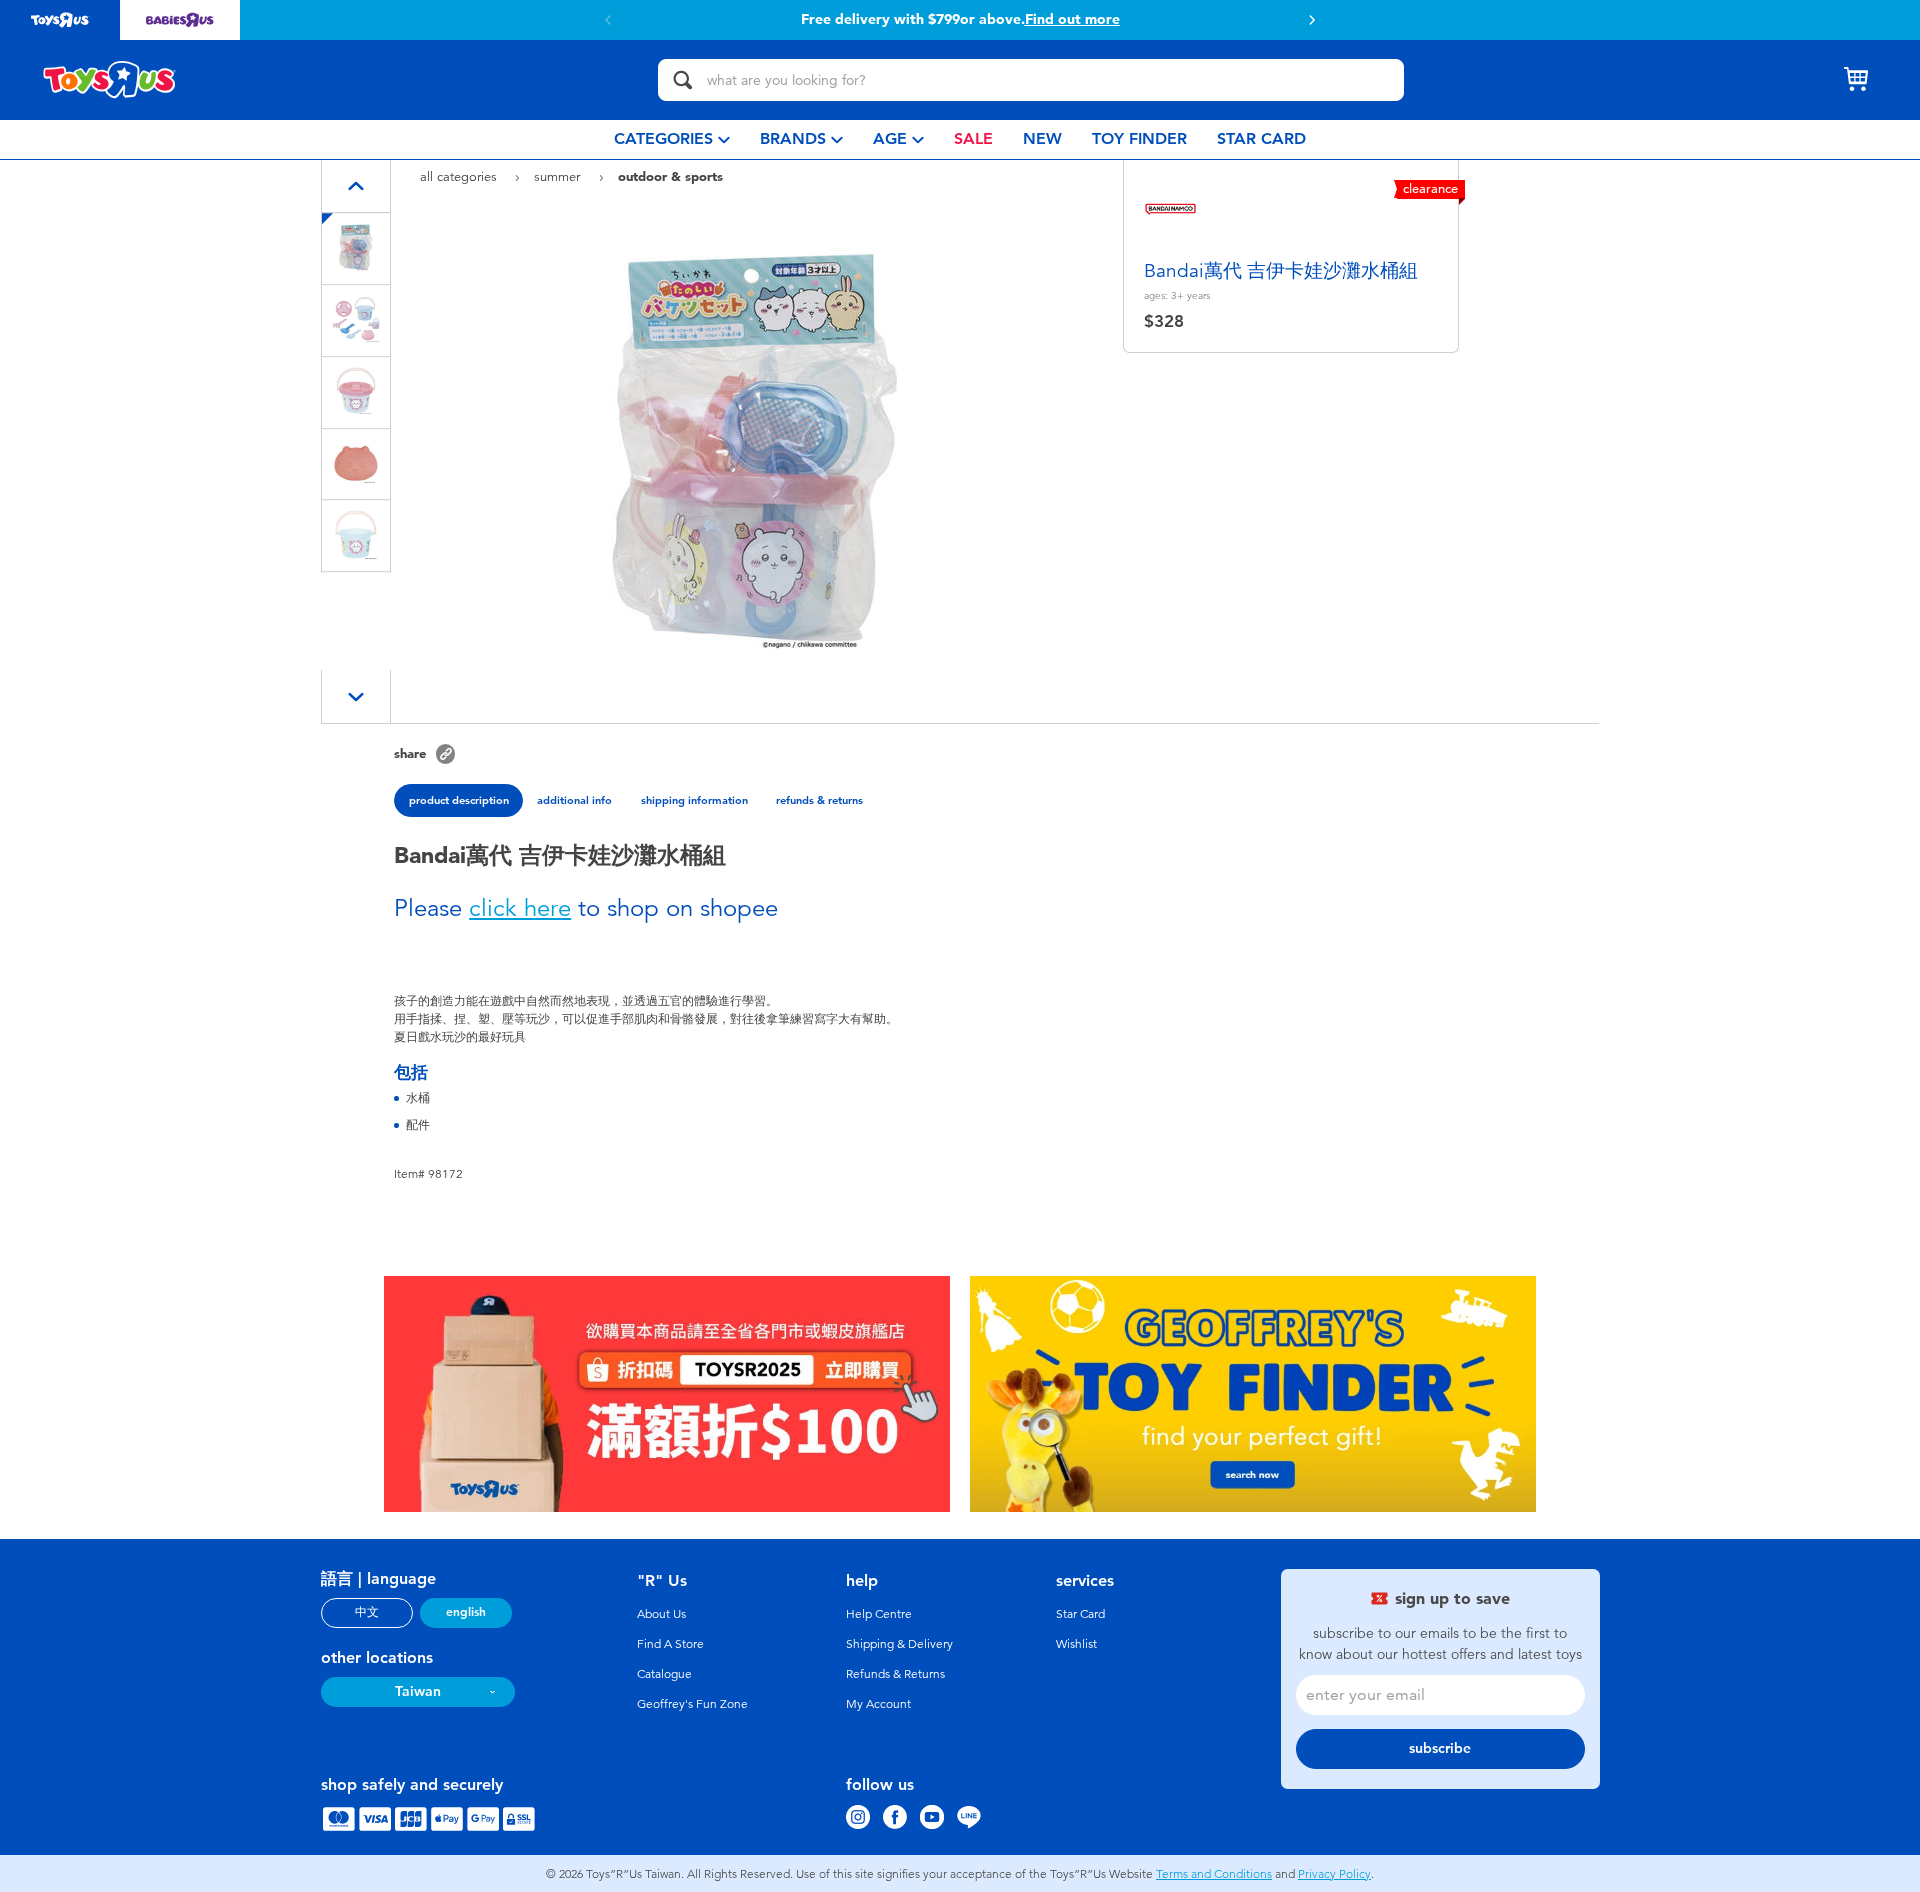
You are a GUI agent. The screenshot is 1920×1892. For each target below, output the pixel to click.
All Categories (460, 176)
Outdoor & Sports (670, 176)
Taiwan (418, 1691)
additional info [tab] (574, 800)
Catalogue (664, 1674)
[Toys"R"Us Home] (110, 80)
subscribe (1440, 1748)
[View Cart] (1856, 80)
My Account (878, 1704)
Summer (559, 176)
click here (520, 908)
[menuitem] (672, 139)
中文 (367, 1612)
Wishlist (1076, 1644)
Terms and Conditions (1214, 1874)
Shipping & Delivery (899, 1644)
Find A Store (670, 1644)
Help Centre (879, 1614)
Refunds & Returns (895, 1674)
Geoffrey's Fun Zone (692, 1704)
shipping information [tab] (694, 800)
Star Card (1080, 1614)
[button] (1312, 20)
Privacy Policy (1334, 1874)
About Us (661, 1614)
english (466, 1612)
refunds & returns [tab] (819, 800)
